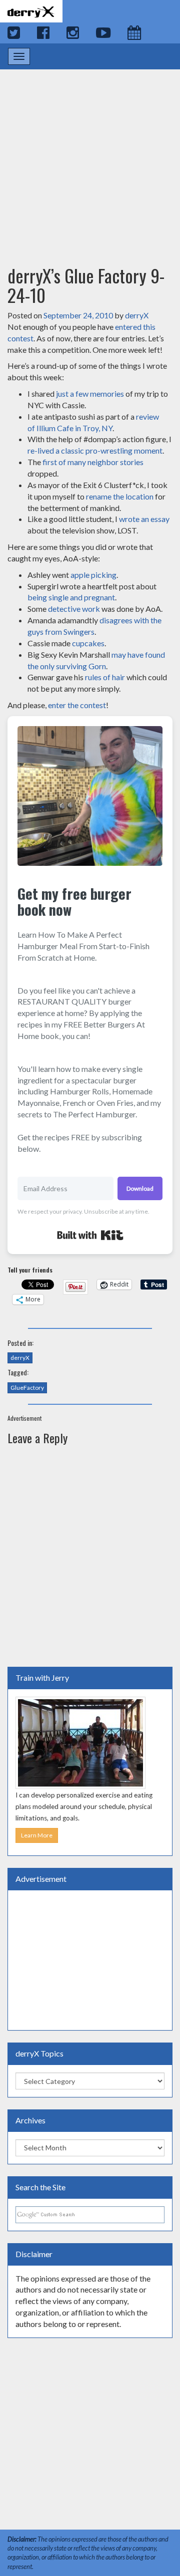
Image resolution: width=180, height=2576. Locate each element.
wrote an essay (144, 519)
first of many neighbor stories (93, 462)
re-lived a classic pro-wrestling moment (95, 450)
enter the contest (77, 705)
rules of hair (105, 677)
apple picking (93, 575)
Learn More (37, 1835)
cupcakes (88, 643)
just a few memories (90, 393)
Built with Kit (90, 1235)
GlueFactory (27, 1388)
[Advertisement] (90, 158)
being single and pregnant (71, 597)
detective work (74, 609)
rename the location (120, 496)
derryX (137, 315)
